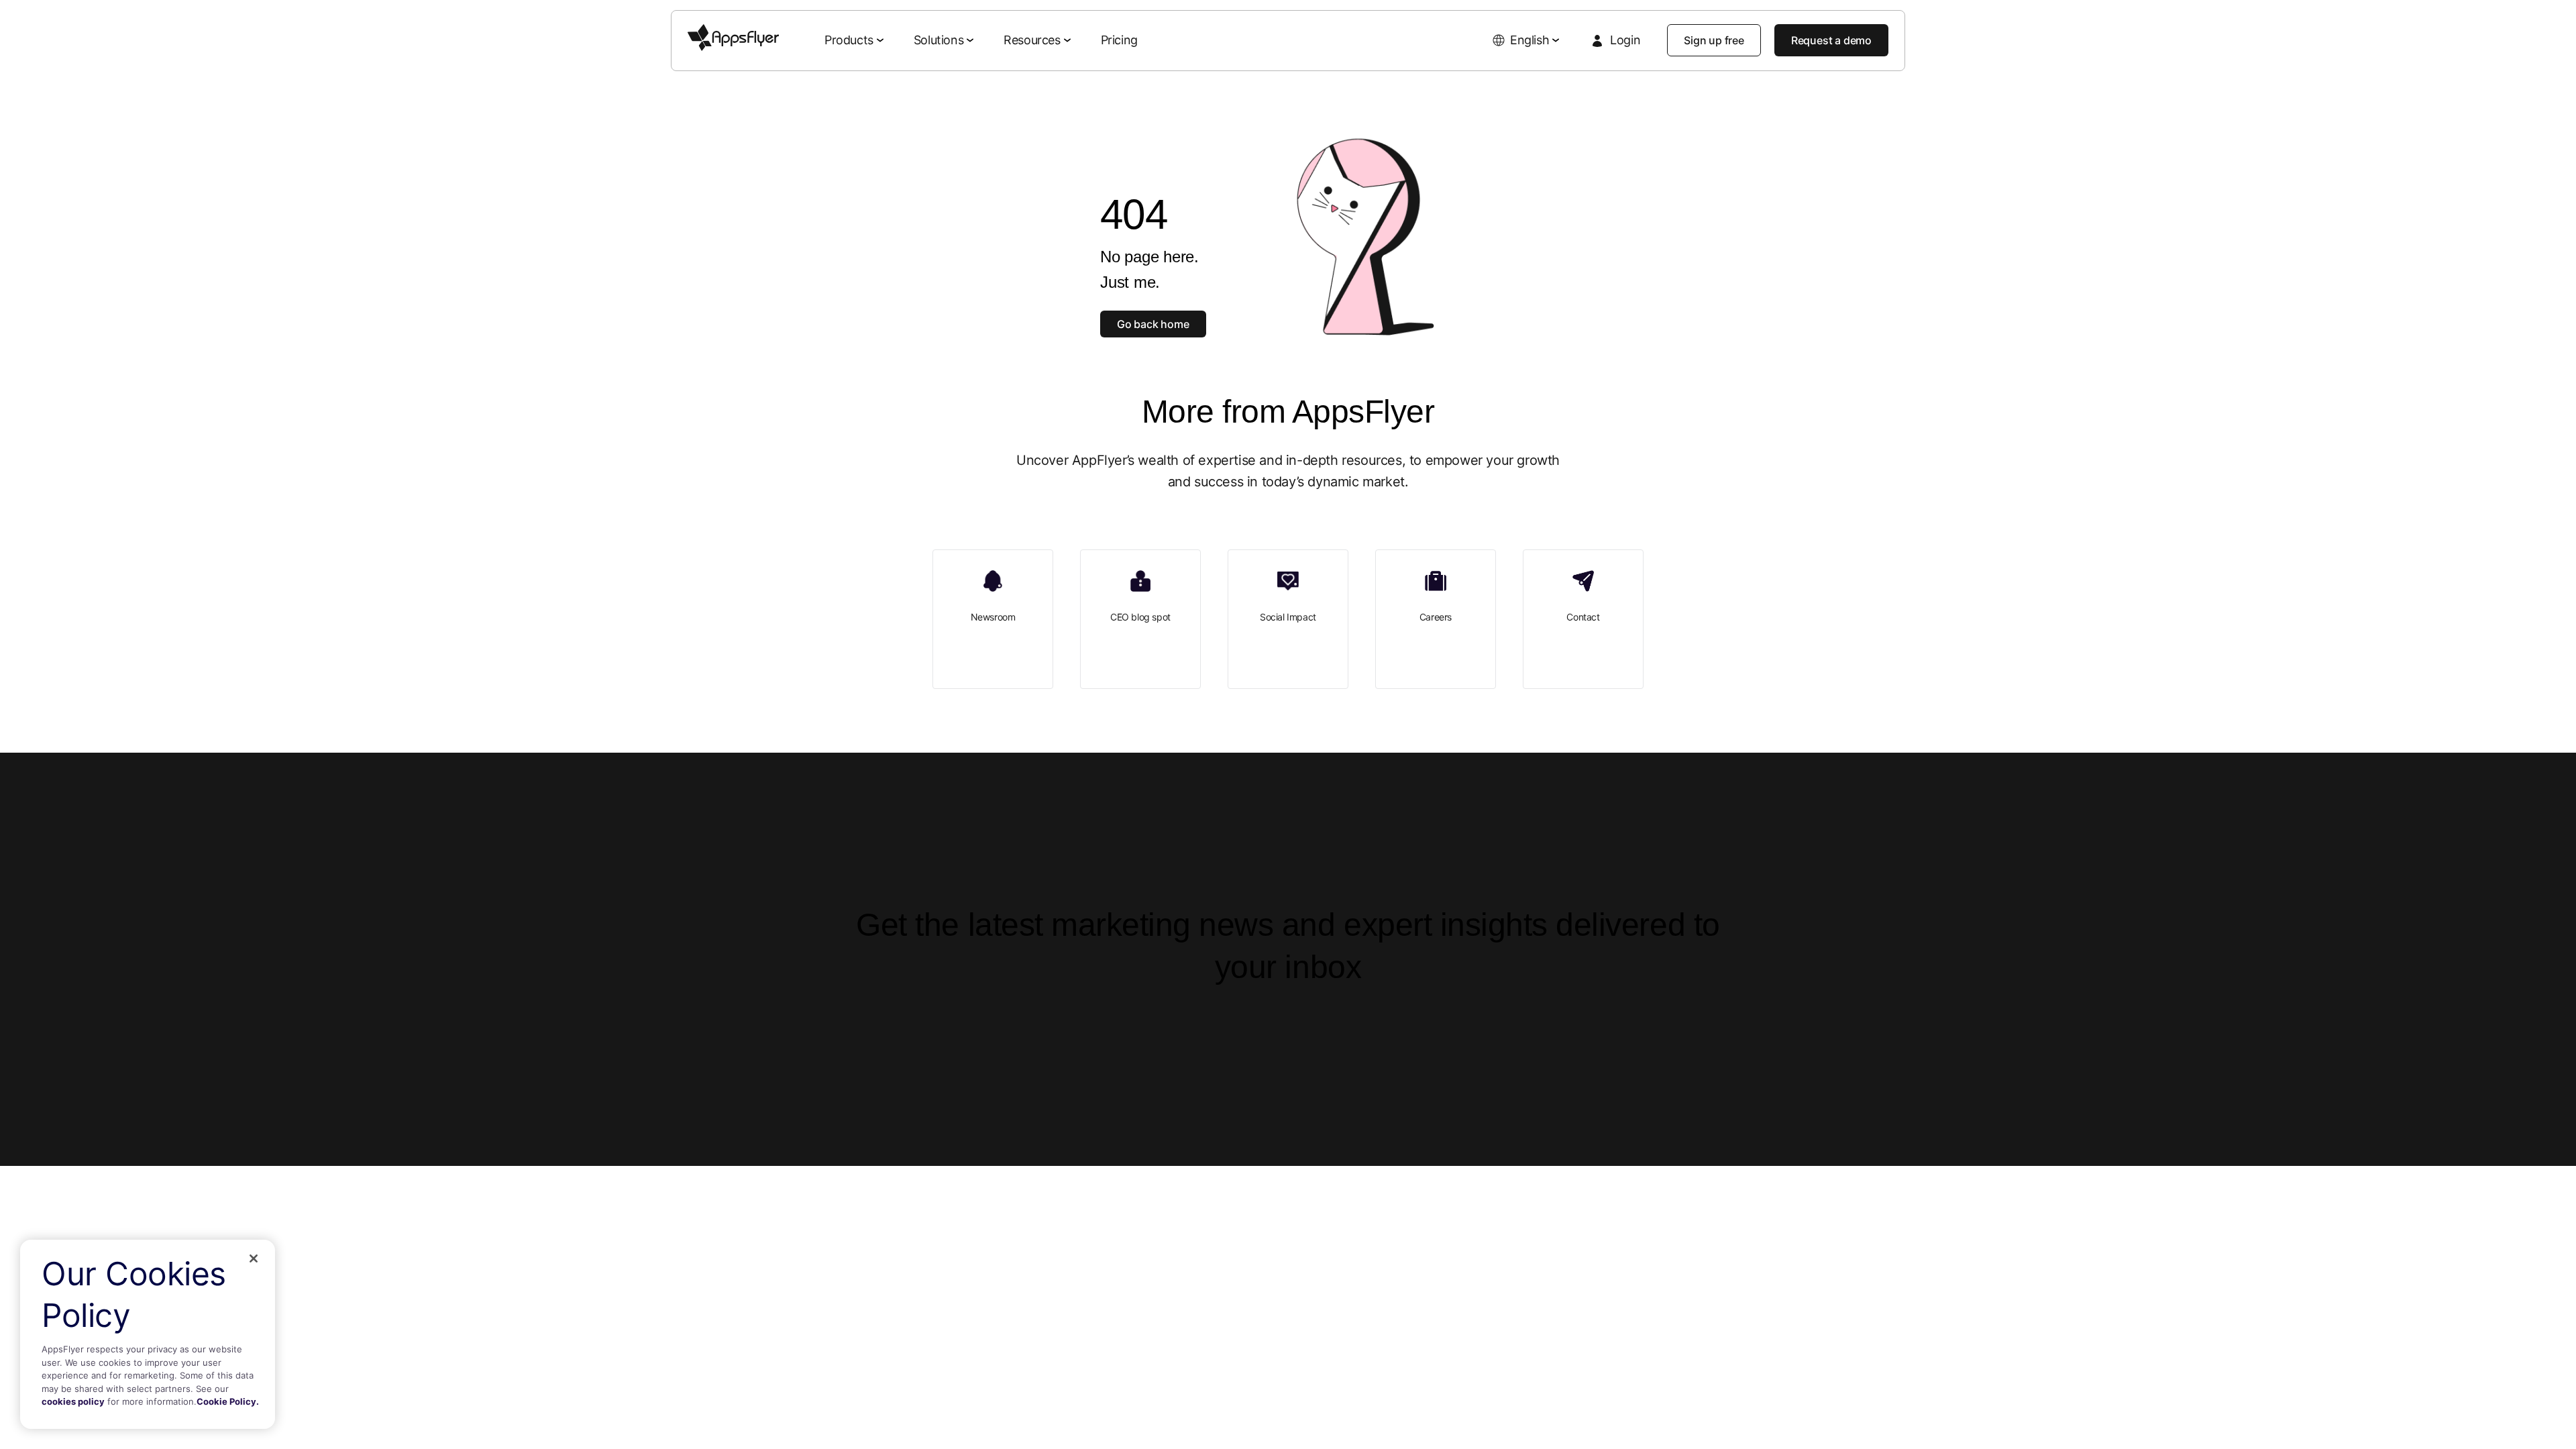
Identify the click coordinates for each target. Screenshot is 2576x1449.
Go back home (1153, 324)
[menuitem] (856, 41)
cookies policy (73, 1401)
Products (849, 40)
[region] (148, 1334)
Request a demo (1831, 40)
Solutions (938, 40)
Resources (1032, 40)
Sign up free (1714, 40)
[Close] (254, 1258)
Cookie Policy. (228, 1401)
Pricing (1119, 40)
